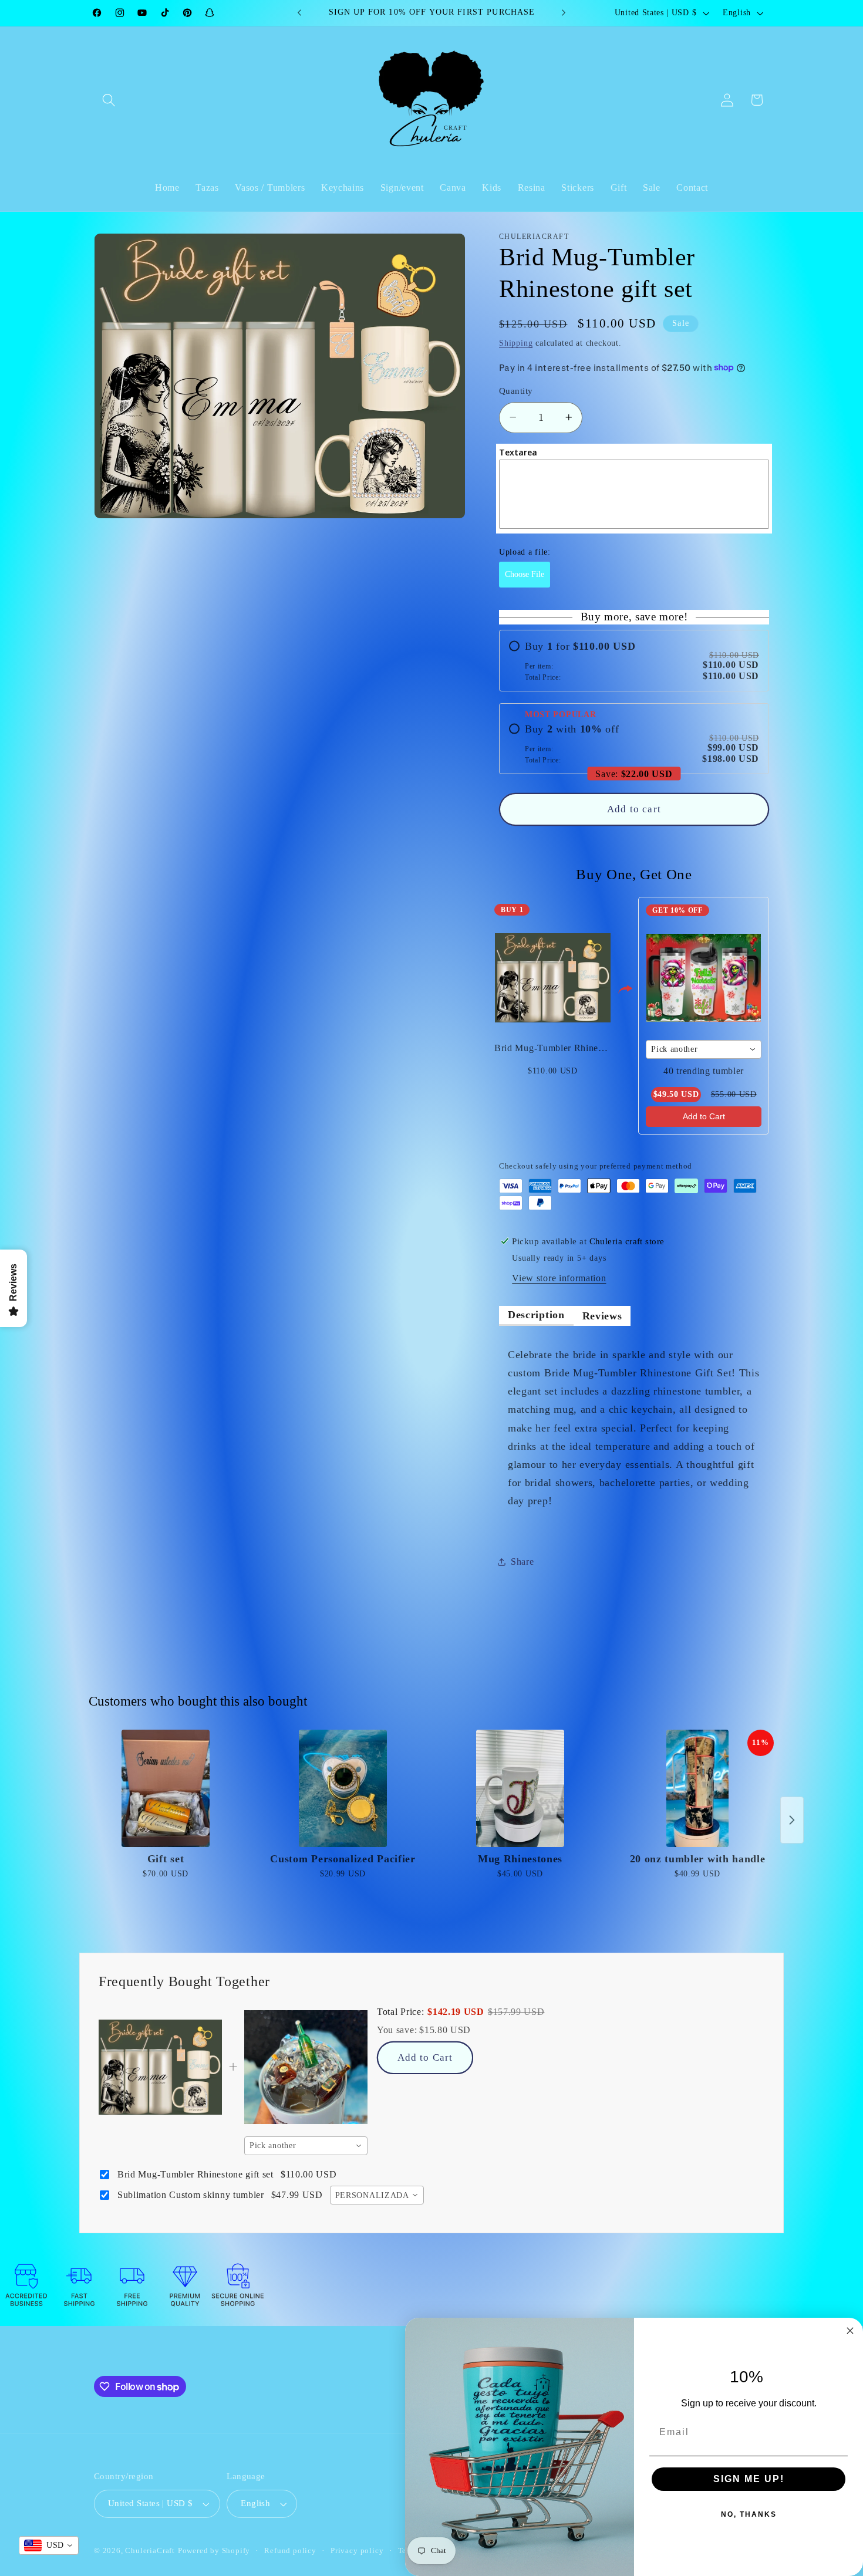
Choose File (525, 574)
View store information (559, 1278)
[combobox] (704, 1049)
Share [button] (522, 1562)
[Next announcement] (564, 13)
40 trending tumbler (704, 1071)
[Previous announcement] (299, 13)
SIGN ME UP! (749, 2479)
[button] (109, 100)
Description (536, 1315)
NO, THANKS (749, 2514)
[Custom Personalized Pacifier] (343, 1788)
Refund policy (290, 2551)
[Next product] (792, 1820)
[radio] (634, 661)
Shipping (516, 342)
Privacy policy (357, 2551)
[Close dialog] (850, 2331)
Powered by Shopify (214, 2551)
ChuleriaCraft (150, 2551)
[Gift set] (166, 1788)
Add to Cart (704, 1116)
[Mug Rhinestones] (520, 1788)
